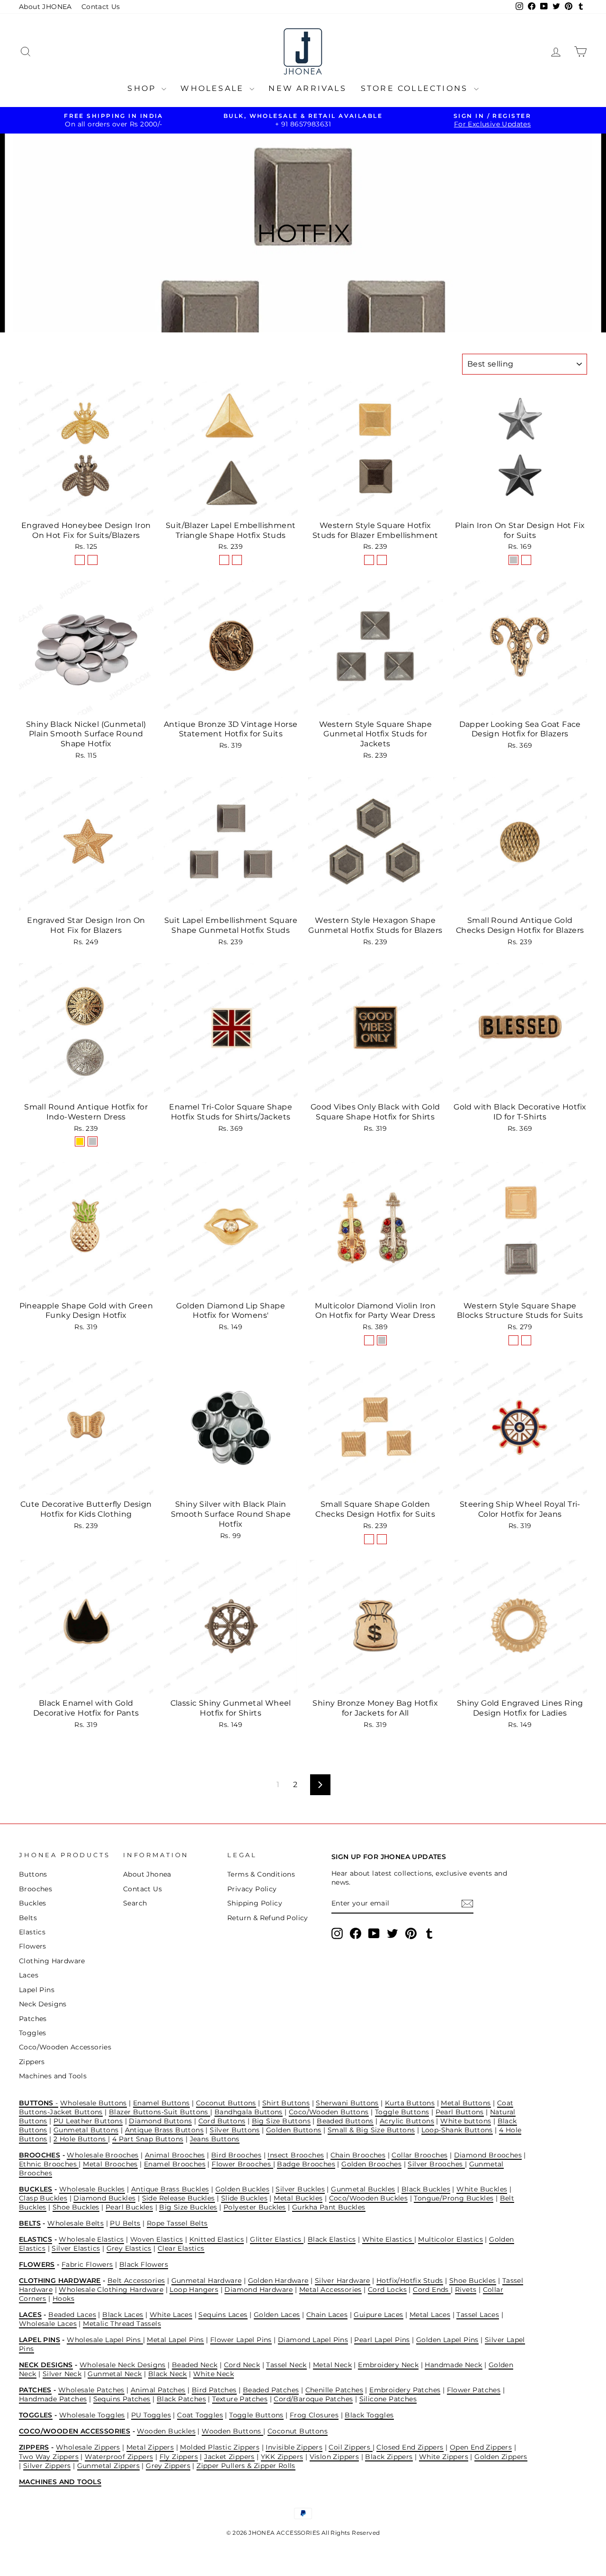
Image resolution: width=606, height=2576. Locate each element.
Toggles (33, 2033)
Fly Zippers (179, 2457)
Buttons (33, 1874)
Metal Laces (430, 2315)
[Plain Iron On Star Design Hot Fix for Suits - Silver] (513, 560)
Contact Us (101, 7)
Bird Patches (214, 2390)
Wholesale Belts (76, 2223)
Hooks (63, 2299)
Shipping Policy (255, 1903)
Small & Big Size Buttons (371, 2130)
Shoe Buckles (76, 2207)
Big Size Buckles (188, 2207)
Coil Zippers (350, 2447)
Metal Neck (332, 2365)
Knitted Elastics (217, 2239)
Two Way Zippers (49, 2457)
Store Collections (416, 88)
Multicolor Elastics (450, 2239)
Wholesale (214, 88)
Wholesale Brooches (102, 2155)
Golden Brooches (371, 2164)
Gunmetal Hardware (207, 2281)
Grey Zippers (168, 2466)
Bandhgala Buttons (249, 2112)
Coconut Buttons (226, 2103)
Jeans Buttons (215, 2139)
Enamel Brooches (175, 2164)
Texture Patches (240, 2399)
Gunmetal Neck (115, 2374)
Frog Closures (314, 2415)
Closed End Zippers (410, 2447)
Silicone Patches (388, 2399)
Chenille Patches (334, 2390)
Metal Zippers (150, 2447)
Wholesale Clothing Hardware (111, 2290)
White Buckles (482, 2189)
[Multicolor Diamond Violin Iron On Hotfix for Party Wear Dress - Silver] (382, 1340)
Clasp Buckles (43, 2198)
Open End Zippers (481, 2447)
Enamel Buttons (161, 2103)
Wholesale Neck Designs (123, 2365)
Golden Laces (277, 2315)
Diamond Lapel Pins (313, 2340)
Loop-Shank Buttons (457, 2130)
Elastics (32, 1932)
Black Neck (168, 2374)
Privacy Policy (252, 1889)
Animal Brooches (175, 2155)
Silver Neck (62, 2374)
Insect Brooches (296, 2155)
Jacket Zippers (229, 2457)
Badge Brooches (306, 2164)
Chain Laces (327, 2315)
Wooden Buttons (232, 2431)
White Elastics (388, 2239)
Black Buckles (426, 2189)
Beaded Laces (72, 2315)
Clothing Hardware (52, 1961)
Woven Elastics (157, 2239)
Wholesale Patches (91, 2390)
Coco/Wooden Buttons (329, 2112)
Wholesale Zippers (88, 2447)
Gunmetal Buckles (363, 2189)
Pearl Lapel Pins (382, 2340)
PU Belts (125, 2223)
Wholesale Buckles (92, 2189)
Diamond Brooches (488, 2155)
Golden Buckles (243, 2189)
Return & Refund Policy (268, 1918)
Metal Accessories (330, 2290)
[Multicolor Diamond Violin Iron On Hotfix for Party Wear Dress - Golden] (369, 1340)
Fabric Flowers (87, 2264)
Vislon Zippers (334, 2457)
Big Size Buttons (281, 2121)
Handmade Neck (453, 2365)
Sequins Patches (122, 2399)
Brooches (36, 1889)
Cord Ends (432, 2290)
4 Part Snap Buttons (148, 2139)
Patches (33, 2019)
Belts (28, 1918)
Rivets (466, 2290)
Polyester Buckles (255, 2207)
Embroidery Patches (405, 2390)
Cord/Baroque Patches (313, 2399)
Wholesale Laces (48, 2324)
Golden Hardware (278, 2281)
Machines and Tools (53, 2076)
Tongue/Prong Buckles (454, 2198)
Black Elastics (332, 2239)
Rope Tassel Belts (177, 2223)
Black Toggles (369, 2415)
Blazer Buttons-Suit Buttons (160, 2112)
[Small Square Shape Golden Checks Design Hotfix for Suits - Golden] (369, 1539)
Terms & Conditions (261, 1874)
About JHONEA (45, 7)
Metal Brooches (110, 2164)
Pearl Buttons (460, 2112)
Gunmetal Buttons (86, 2130)
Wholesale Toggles (92, 2415)
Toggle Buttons (402, 2112)
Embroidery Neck (388, 2365)
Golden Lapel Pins (447, 2340)
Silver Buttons (235, 2130)
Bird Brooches (236, 2155)
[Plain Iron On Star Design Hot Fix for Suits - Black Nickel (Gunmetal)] (526, 560)
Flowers (33, 1946)
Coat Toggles (200, 2415)
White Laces (171, 2315)
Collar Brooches (419, 2155)
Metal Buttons (466, 2103)
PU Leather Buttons (88, 2121)
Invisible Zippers (294, 2447)
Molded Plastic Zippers (220, 2447)
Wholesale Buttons (94, 2103)
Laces (29, 1975)
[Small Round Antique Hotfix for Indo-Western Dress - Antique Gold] (80, 1141)
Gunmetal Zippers (108, 2466)
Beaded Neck (195, 2365)
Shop (143, 88)
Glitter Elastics (277, 2239)
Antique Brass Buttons (164, 2130)
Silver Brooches (436, 2164)
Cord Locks (387, 2290)
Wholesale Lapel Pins (105, 2340)
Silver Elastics (76, 2248)
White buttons (466, 2121)
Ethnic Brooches (49, 2164)
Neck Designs (43, 2004)
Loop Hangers (194, 2290)
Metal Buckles (298, 2198)
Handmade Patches (53, 2399)
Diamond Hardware (258, 2290)
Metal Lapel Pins (175, 2340)
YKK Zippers (282, 2457)
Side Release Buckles (178, 2198)
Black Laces (123, 2315)
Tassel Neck (286, 2365)
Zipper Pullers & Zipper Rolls (246, 2466)
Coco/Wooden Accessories (65, 2047)
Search (135, 1903)
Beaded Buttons (345, 2121)
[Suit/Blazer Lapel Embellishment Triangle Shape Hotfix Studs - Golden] (224, 560)
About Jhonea (147, 1874)
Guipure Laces (378, 2315)
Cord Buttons (222, 2121)
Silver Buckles (300, 2189)
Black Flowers (144, 2264)
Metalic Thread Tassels (122, 2324)
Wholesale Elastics (91, 2239)
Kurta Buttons (410, 2103)
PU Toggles (151, 2415)
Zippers (32, 2062)
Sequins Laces (223, 2315)
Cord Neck (242, 2365)
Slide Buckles (244, 2198)
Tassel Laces (478, 2315)
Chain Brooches (358, 2155)
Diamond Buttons (160, 2121)
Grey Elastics (129, 2248)
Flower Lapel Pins (241, 2340)
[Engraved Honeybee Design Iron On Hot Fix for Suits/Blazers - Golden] (80, 560)
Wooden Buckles (166, 2431)
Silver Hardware (343, 2281)
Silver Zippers (47, 2466)
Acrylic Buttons (407, 2121)
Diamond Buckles (104, 2198)
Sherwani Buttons (347, 2103)
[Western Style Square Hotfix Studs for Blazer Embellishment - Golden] (369, 560)
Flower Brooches (242, 2164)
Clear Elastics (181, 2248)
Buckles (33, 1903)
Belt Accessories (136, 2281)
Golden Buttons (294, 2130)
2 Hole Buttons (81, 2139)
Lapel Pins (37, 1990)
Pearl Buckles (129, 2207)
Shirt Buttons (286, 2103)
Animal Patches (158, 2390)
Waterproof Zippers (119, 2457)
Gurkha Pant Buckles (329, 2207)
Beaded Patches (271, 2390)
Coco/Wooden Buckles (369, 2198)
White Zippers (444, 2457)
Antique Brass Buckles (170, 2189)
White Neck (214, 2374)
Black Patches (181, 2399)
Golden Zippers (501, 2457)
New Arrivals (307, 88)
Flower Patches (474, 2390)
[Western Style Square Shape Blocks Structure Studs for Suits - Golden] (513, 1340)
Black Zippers (389, 2457)
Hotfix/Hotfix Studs (410, 2281)
